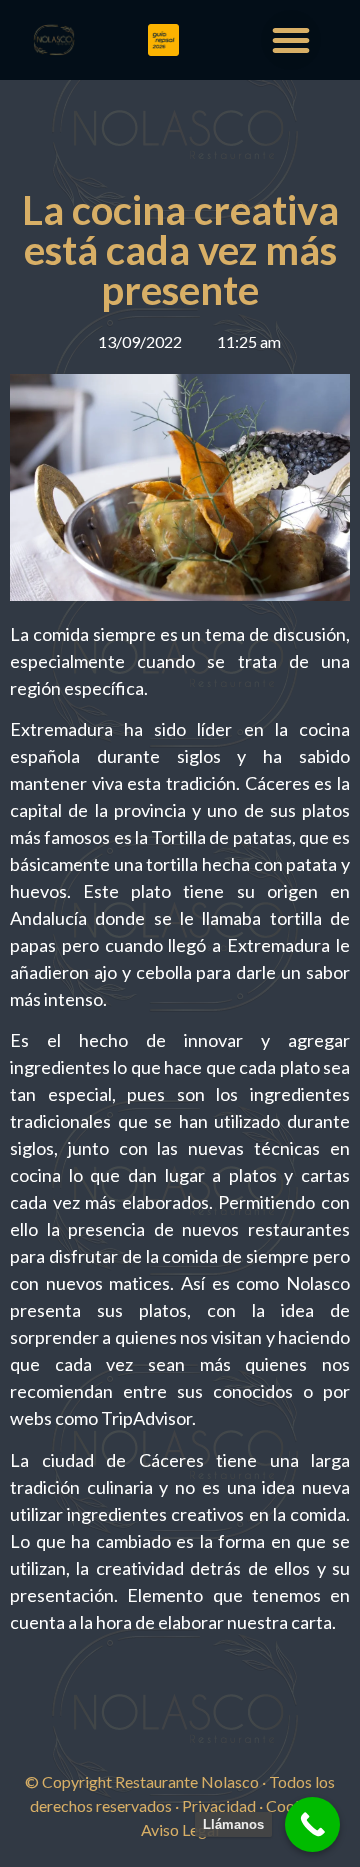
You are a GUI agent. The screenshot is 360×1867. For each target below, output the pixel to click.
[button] (291, 40)
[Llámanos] (312, 1824)
